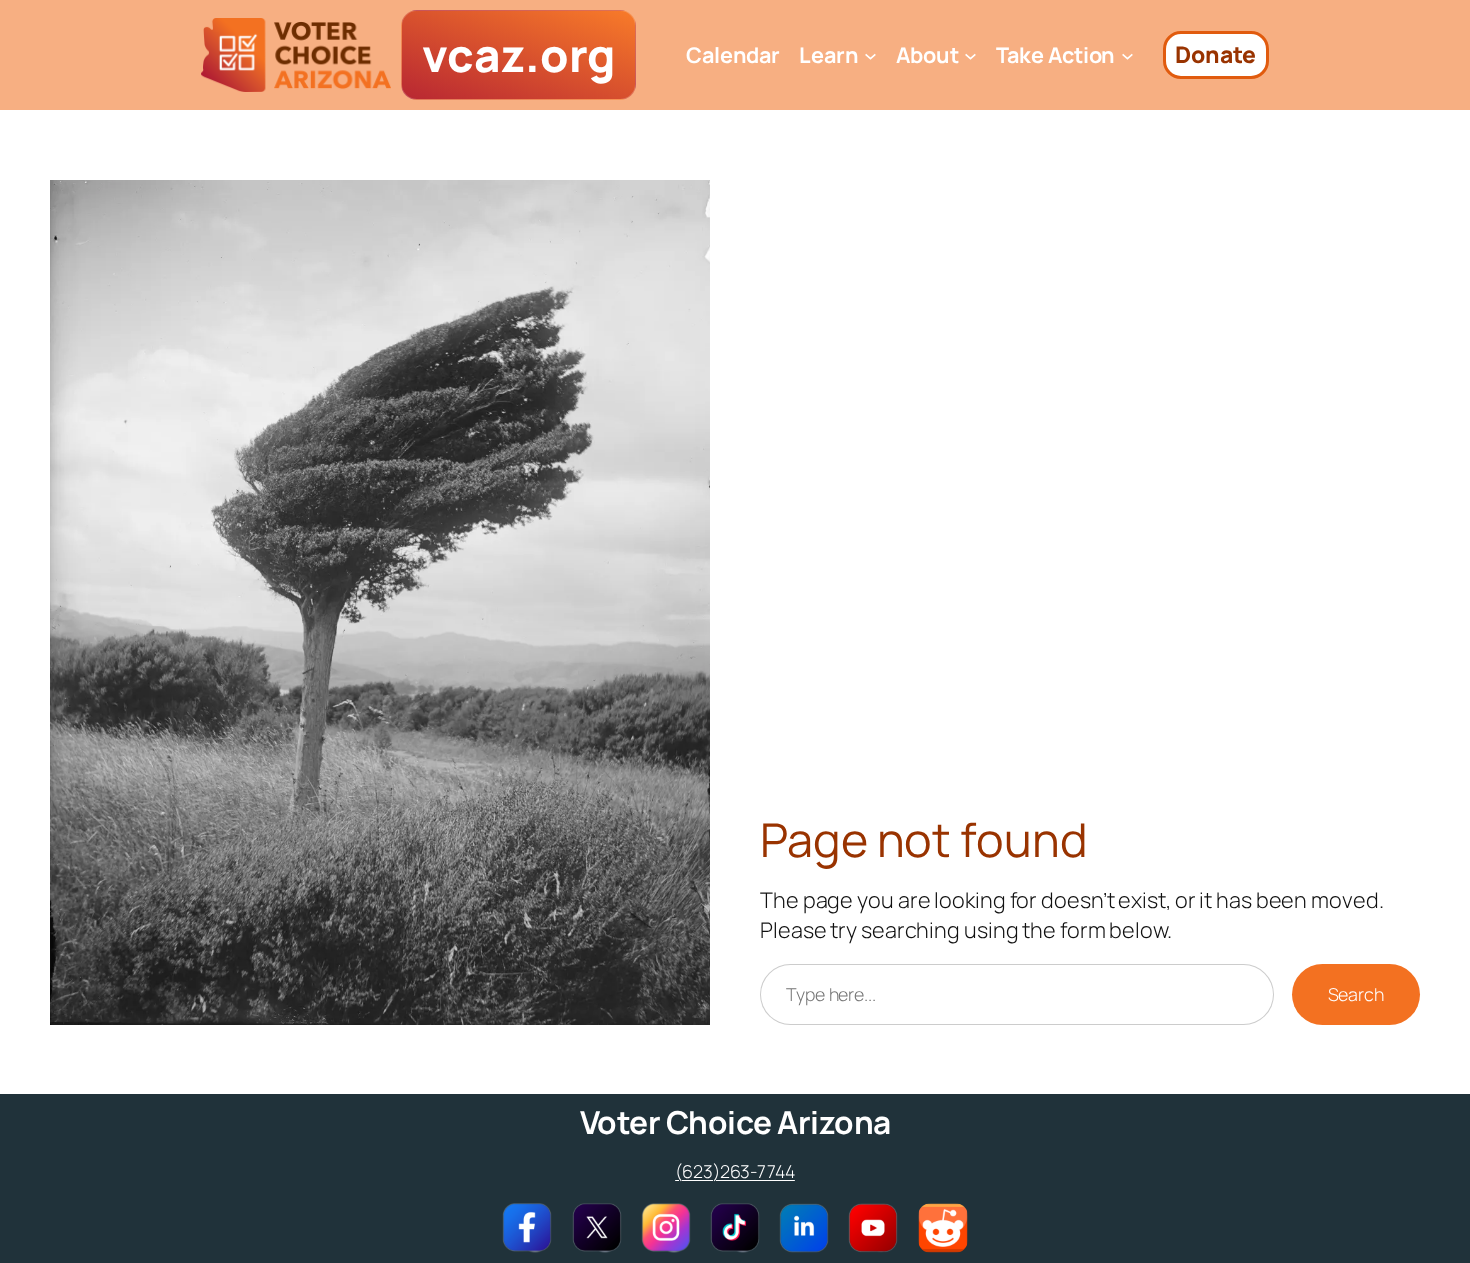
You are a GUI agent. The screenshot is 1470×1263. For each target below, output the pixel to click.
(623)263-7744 (735, 1171)
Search (1356, 994)
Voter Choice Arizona (735, 1121)
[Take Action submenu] (1127, 55)
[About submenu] (970, 55)
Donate (1215, 54)
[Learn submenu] (870, 55)
